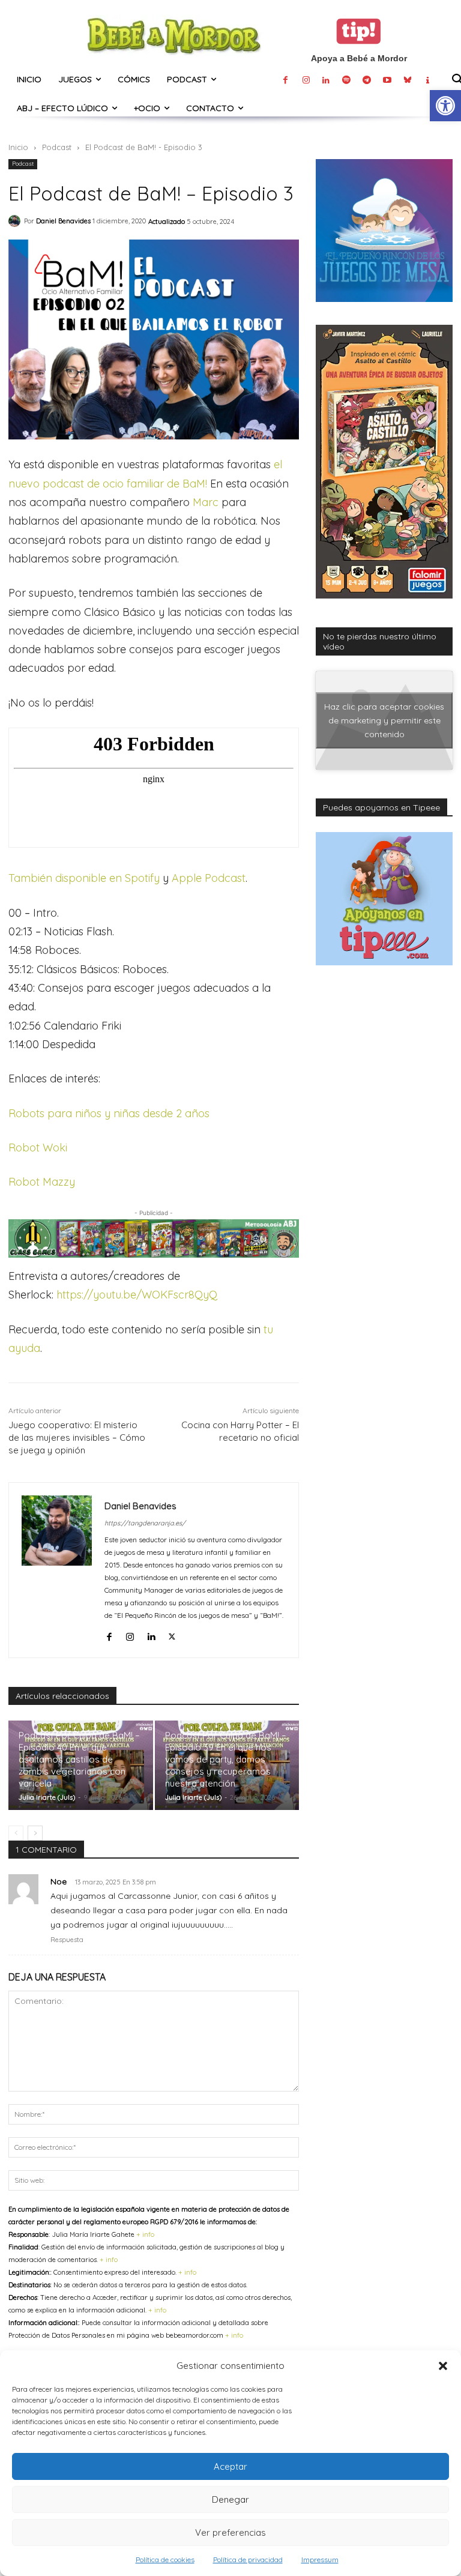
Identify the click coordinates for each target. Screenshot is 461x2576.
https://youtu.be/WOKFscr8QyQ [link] (137, 1295)
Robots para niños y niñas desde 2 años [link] (109, 1113)
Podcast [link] (57, 147)
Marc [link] (206, 502)
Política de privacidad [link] (248, 2559)
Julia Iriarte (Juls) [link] (47, 1797)
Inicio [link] (18, 147)
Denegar (230, 2499)
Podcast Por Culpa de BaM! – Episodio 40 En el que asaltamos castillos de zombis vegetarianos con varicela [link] (79, 1759)
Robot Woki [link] (38, 1148)
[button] (443, 2366)
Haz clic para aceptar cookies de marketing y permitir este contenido (384, 720)
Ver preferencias (230, 2532)
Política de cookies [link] (165, 2559)
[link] (445, 106)
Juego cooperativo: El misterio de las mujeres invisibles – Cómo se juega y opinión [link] (77, 1437)
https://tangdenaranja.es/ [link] (145, 1523)
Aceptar (230, 2466)
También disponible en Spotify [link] (84, 878)
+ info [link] (145, 2234)
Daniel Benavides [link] (63, 221)
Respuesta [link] (67, 1940)
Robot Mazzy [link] (42, 1182)
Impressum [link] (320, 2559)
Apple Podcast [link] (209, 878)
